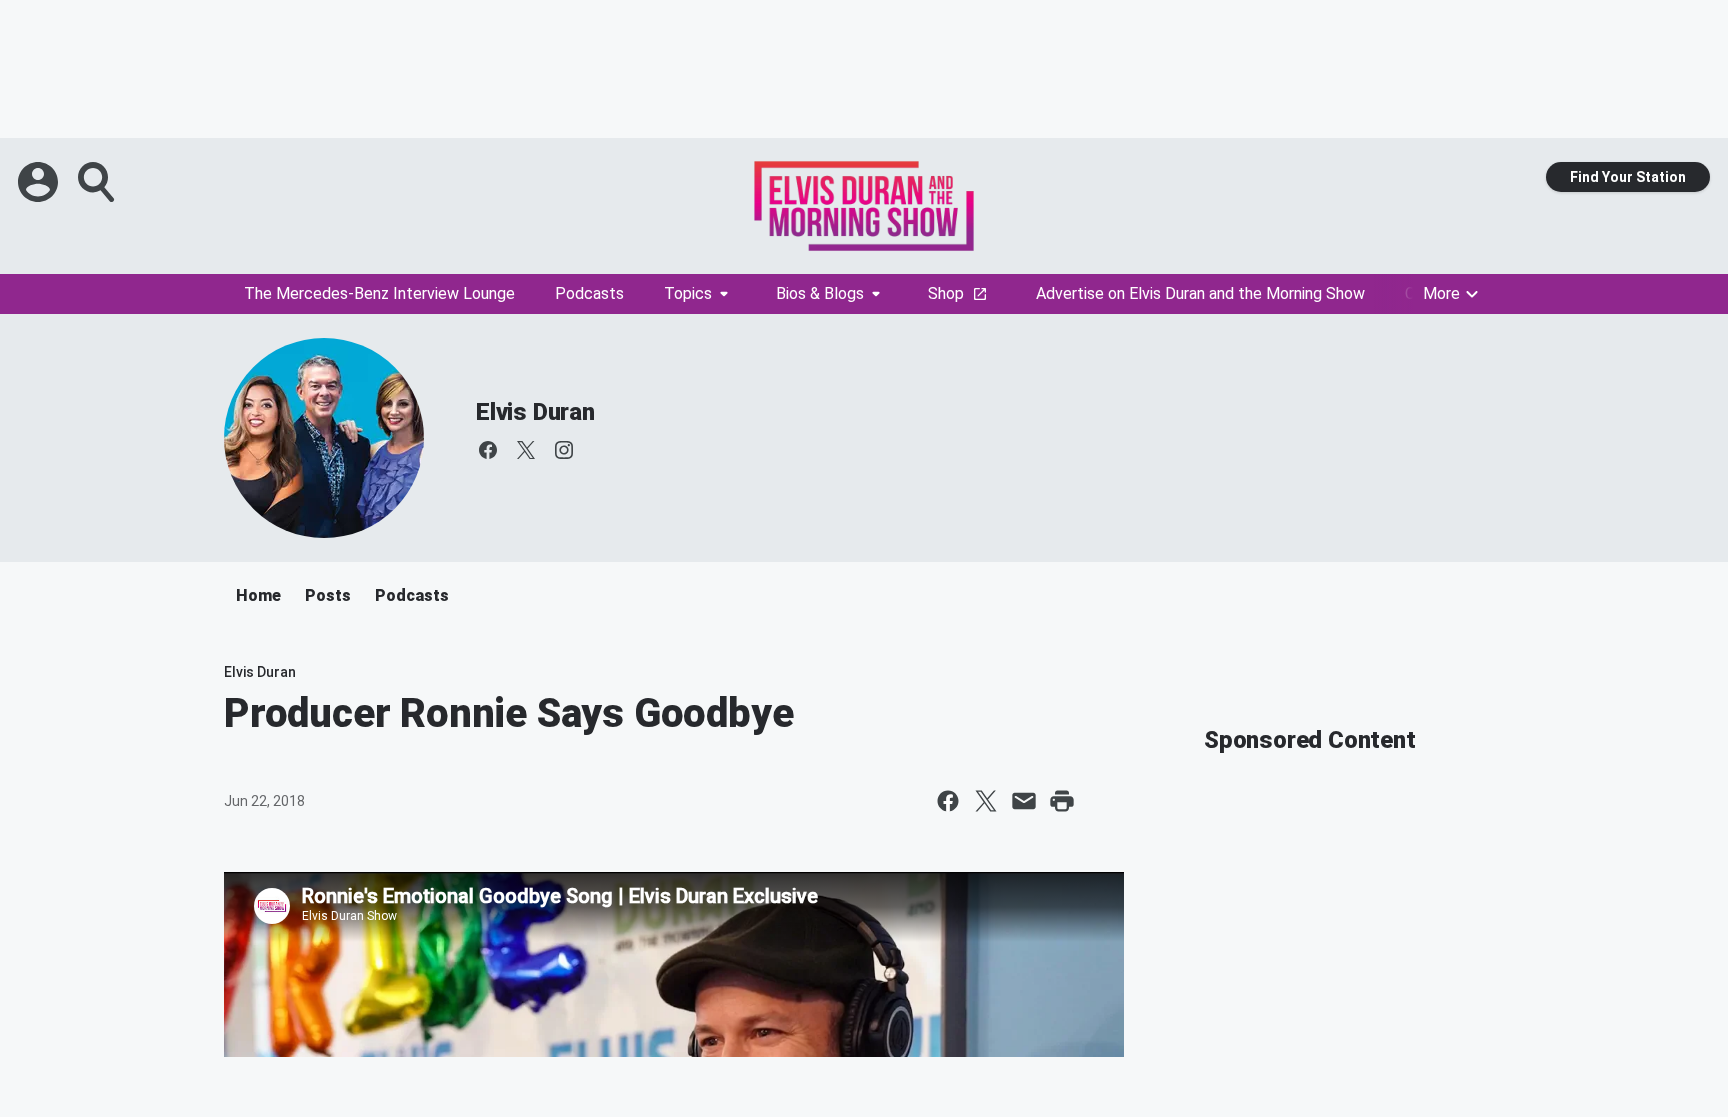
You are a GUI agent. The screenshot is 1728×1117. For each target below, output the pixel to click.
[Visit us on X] (526, 450)
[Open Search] (98, 182)
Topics (688, 293)
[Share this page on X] (986, 801)
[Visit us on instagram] (564, 450)
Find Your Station (1628, 177)
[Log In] (40, 182)
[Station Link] (864, 206)
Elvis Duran (535, 412)
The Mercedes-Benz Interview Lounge (379, 293)
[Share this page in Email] (1024, 801)
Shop (946, 293)
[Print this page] (1062, 801)
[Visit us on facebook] (488, 450)
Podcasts (589, 293)
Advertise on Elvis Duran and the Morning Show (1200, 293)
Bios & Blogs (820, 293)
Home (258, 595)
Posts (328, 595)
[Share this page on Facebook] (948, 801)
